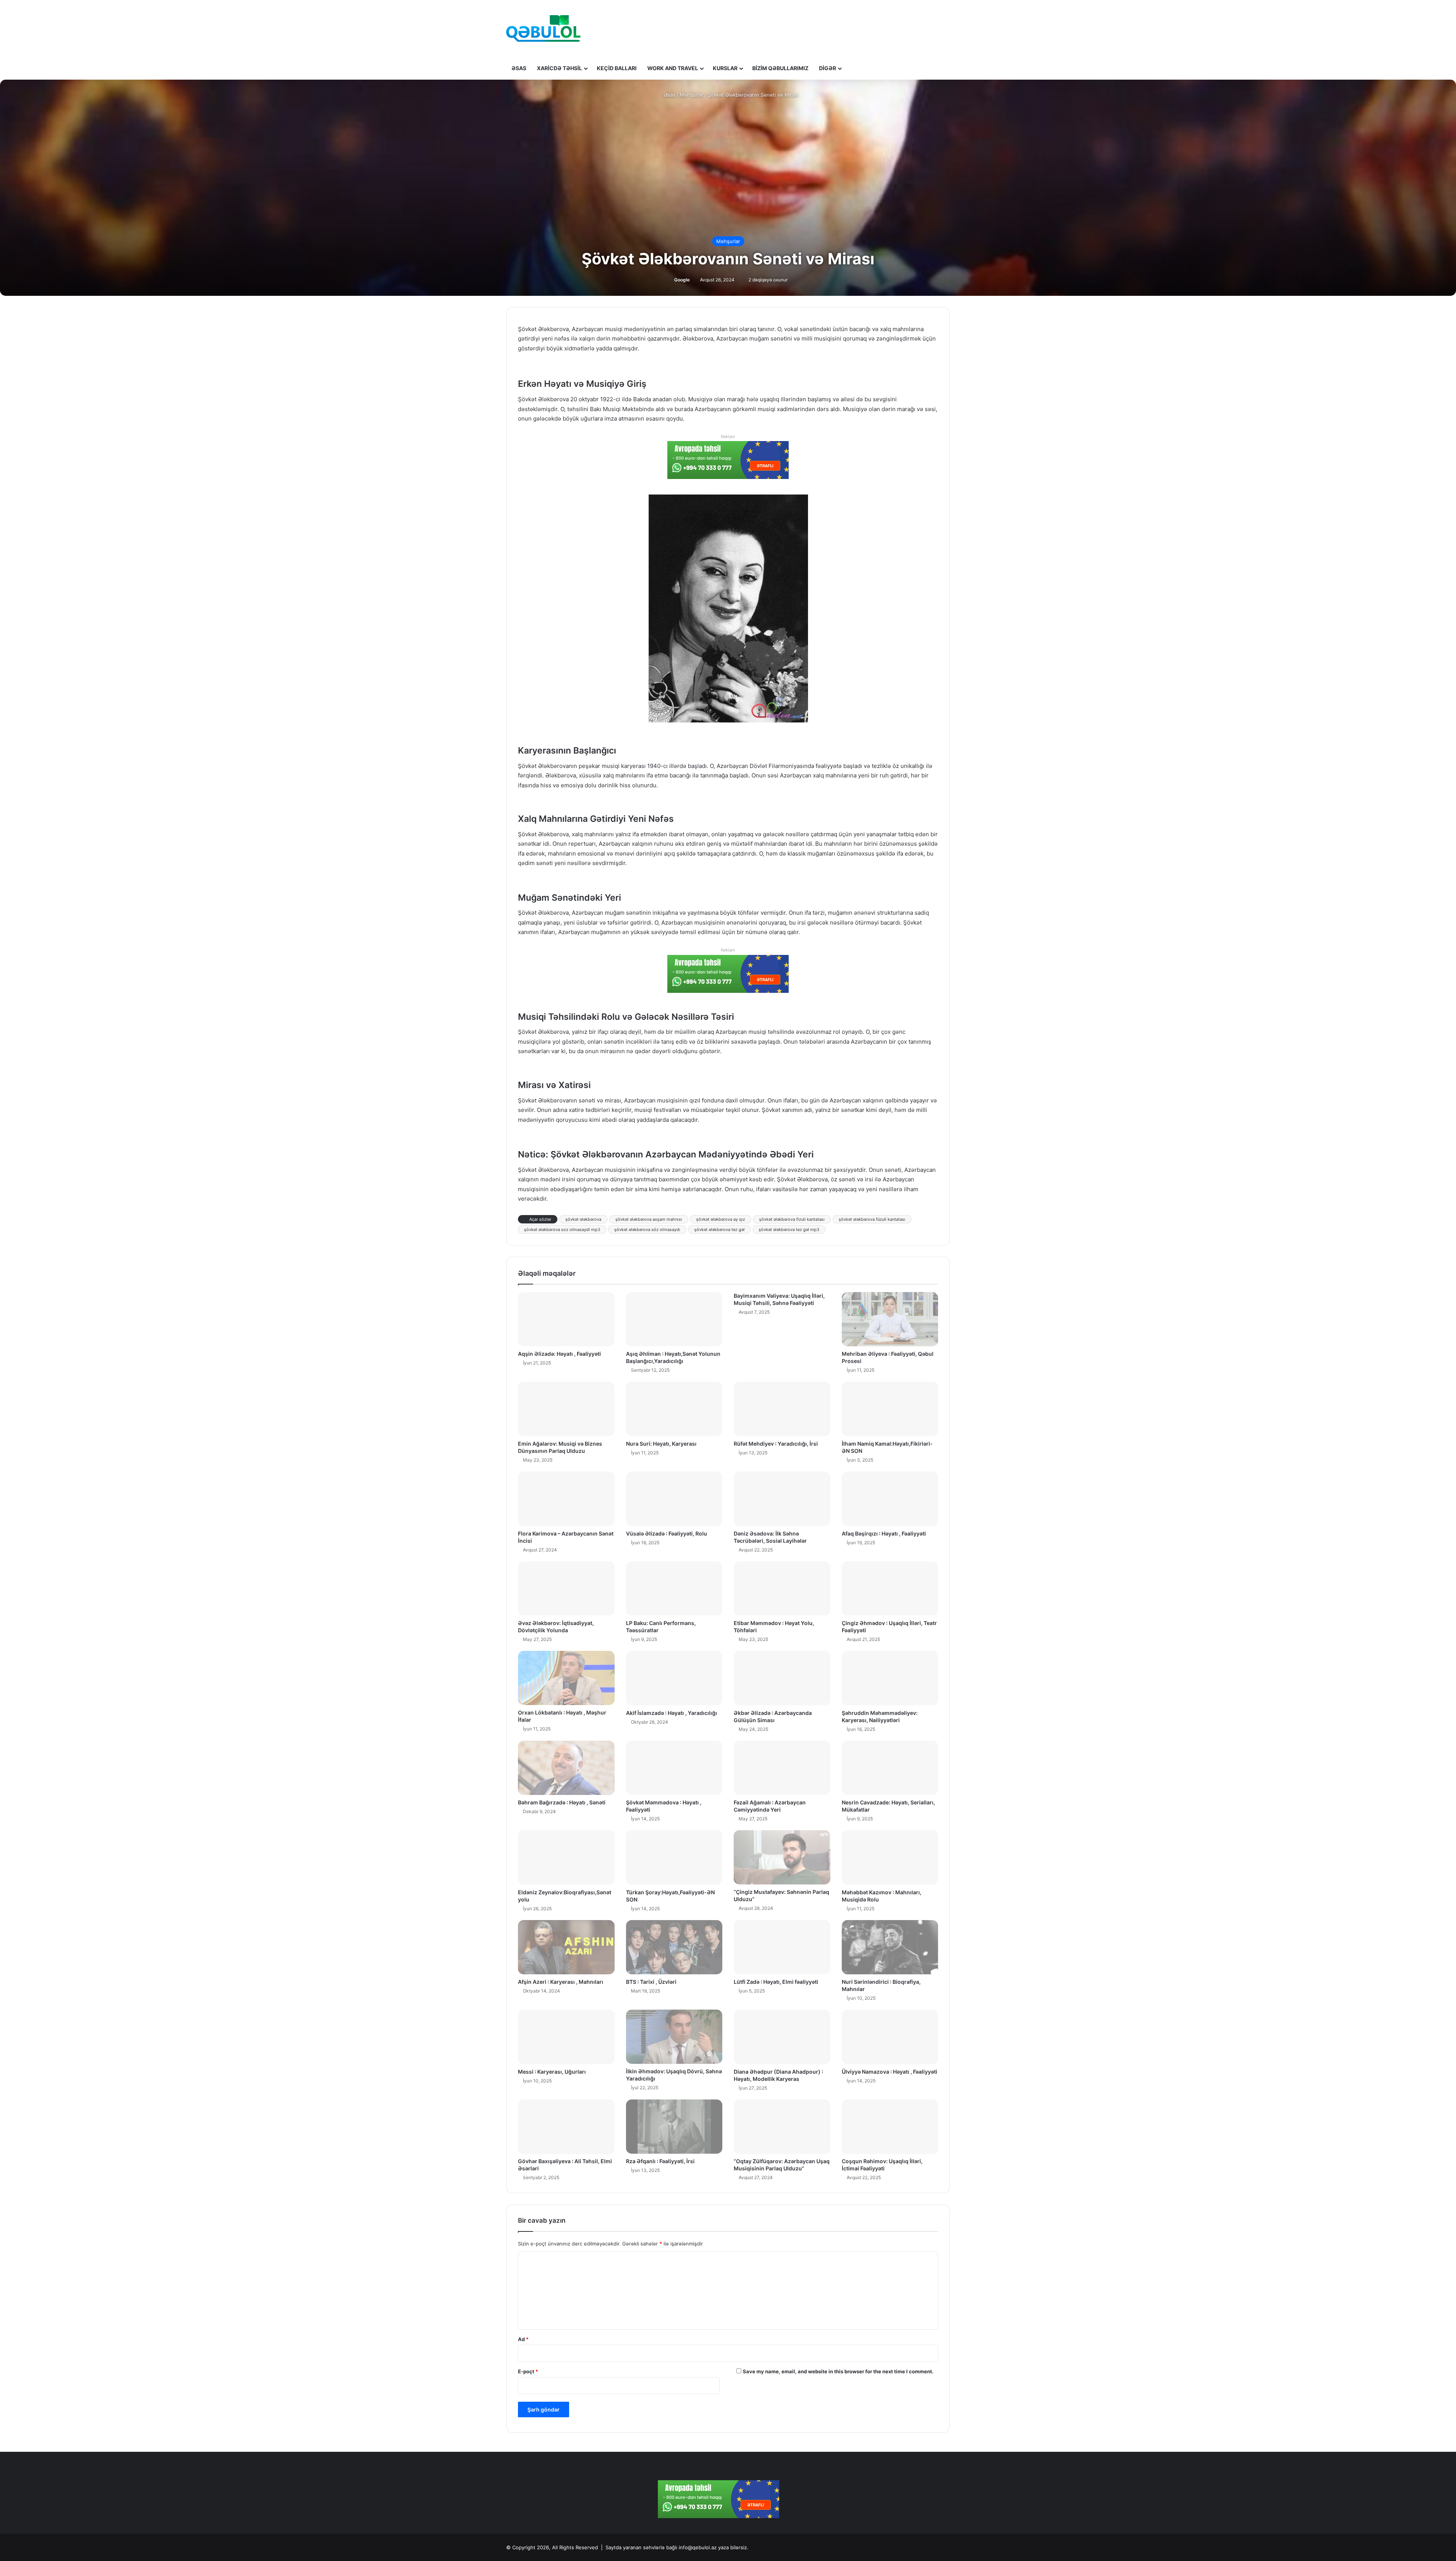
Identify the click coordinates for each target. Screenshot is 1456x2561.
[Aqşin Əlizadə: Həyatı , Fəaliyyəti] (566, 1319)
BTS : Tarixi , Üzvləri (651, 1982)
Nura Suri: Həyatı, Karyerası (661, 1444)
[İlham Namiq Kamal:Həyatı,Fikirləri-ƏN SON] (890, 1409)
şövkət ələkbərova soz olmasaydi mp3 (562, 1229)
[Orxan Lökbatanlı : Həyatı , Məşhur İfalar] (566, 1678)
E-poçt (528, 2371)
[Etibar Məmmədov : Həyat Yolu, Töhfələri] (782, 1589)
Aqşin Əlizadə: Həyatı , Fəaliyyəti (559, 1354)
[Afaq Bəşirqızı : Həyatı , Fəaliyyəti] (890, 1499)
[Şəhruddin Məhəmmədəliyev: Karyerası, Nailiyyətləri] (890, 1678)
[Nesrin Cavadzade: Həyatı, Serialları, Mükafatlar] (890, 1768)
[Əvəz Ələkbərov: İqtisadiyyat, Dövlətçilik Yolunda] (566, 1589)
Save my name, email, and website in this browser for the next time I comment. (838, 2371)
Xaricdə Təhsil (559, 68)
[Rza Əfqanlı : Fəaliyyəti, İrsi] (674, 2127)
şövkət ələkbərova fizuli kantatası (792, 1219)
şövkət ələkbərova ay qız (721, 1219)
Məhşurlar (691, 95)
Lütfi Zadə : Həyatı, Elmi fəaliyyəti (776, 1982)
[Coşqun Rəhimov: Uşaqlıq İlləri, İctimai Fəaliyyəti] (890, 2127)
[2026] (543, 28)
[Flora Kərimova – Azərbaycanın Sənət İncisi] (566, 1499)
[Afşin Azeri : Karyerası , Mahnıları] (566, 1947)
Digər (828, 68)
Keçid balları (617, 68)
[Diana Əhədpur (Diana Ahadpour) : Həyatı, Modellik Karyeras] (782, 2037)
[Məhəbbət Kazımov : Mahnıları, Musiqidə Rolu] (890, 1858)
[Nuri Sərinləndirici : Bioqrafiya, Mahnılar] (890, 1947)
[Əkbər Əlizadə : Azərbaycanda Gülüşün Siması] (782, 1678)
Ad (523, 2339)
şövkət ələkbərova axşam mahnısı (649, 1219)
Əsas (519, 68)
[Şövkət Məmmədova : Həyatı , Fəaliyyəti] (674, 1768)
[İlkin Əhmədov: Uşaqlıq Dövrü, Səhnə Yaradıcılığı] (674, 2037)
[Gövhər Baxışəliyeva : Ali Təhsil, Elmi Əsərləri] (566, 2127)
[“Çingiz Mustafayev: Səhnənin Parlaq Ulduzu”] (782, 1857)
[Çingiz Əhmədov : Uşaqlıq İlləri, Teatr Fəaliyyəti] (890, 1589)
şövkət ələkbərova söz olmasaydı (647, 1229)
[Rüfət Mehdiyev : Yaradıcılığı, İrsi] (782, 1409)
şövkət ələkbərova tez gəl (719, 1229)
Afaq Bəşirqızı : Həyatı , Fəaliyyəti (884, 1533)
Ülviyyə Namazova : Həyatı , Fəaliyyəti (890, 2072)
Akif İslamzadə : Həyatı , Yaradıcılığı (672, 1713)
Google (682, 280)
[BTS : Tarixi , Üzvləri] (674, 1947)
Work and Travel (673, 68)
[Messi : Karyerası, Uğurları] (566, 2037)
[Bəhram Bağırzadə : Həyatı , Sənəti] (566, 1768)
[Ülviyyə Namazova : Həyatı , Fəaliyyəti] (890, 2037)
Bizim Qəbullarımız (780, 68)
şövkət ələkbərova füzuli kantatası (872, 1219)
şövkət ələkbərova (583, 1219)
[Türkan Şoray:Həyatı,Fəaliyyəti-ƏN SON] (674, 1858)
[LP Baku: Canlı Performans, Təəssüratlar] (674, 1589)
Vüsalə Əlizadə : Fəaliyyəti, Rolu (667, 1533)
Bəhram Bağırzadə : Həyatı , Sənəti (562, 1802)
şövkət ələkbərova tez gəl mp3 (789, 1229)
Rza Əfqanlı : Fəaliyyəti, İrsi (660, 2161)
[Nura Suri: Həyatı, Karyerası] (674, 1409)
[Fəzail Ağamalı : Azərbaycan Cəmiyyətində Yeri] (782, 1768)
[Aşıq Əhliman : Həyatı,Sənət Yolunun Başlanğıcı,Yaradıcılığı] (674, 1319)
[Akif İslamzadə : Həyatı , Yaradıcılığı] (674, 1678)
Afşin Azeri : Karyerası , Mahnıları (561, 1982)
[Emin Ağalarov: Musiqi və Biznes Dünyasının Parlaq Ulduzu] (566, 1409)
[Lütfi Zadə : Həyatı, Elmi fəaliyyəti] (782, 1947)
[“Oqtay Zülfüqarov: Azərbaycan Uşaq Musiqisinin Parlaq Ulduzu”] (782, 2127)
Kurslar (725, 68)
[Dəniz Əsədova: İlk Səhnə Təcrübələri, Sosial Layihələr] (782, 1499)
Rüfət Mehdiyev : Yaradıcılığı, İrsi (776, 1444)
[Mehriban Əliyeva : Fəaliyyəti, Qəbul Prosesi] (890, 1319)
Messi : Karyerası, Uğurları (552, 2072)
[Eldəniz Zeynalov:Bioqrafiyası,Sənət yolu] (566, 1858)
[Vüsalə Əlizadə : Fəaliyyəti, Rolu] (674, 1499)
